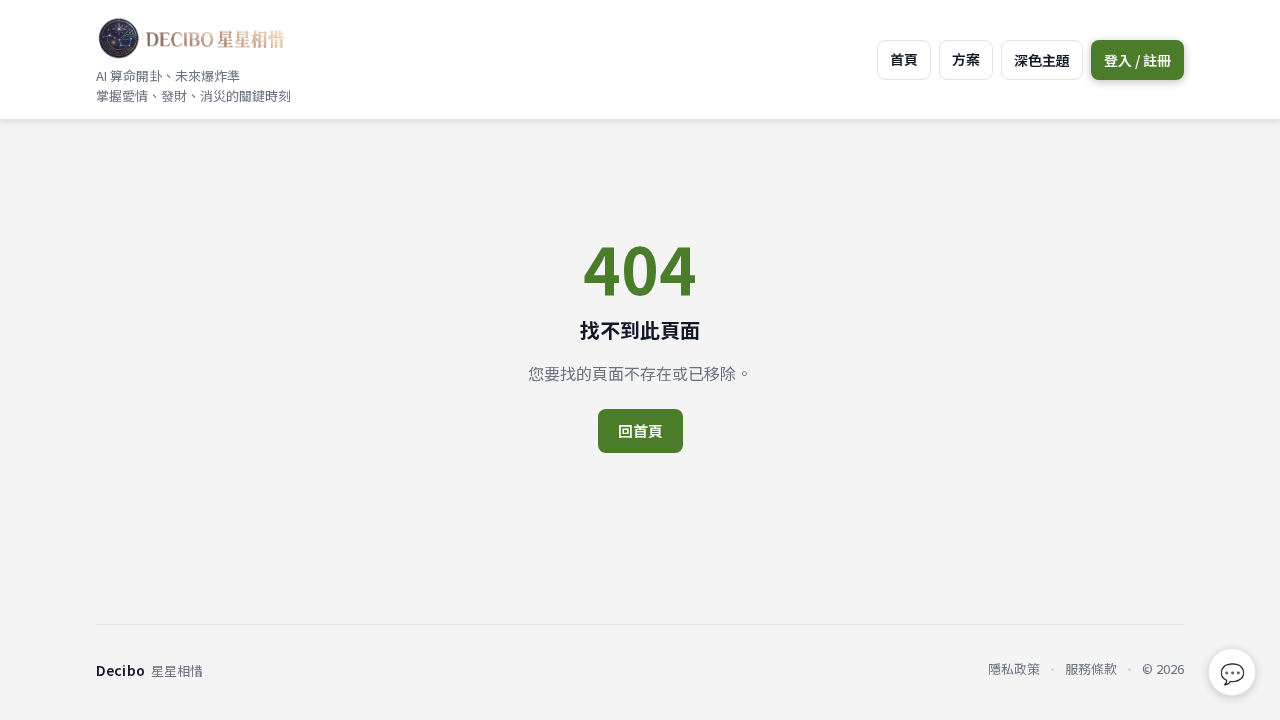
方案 (966, 59)
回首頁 (640, 430)
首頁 (904, 59)
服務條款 (1091, 668)
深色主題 (1042, 60)
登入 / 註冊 (1137, 60)
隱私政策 (1014, 668)
